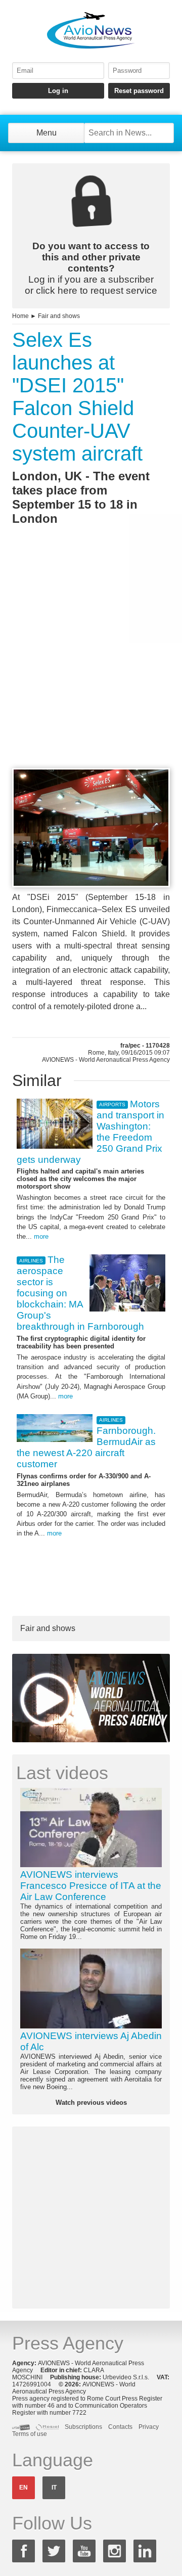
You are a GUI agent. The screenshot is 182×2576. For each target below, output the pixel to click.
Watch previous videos (91, 2103)
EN (24, 2488)
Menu (47, 133)
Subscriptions (83, 2427)
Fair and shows (59, 316)
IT (54, 2488)
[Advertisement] (91, 665)
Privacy (149, 2427)
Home (20, 316)
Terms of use (30, 2434)
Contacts (120, 2427)
